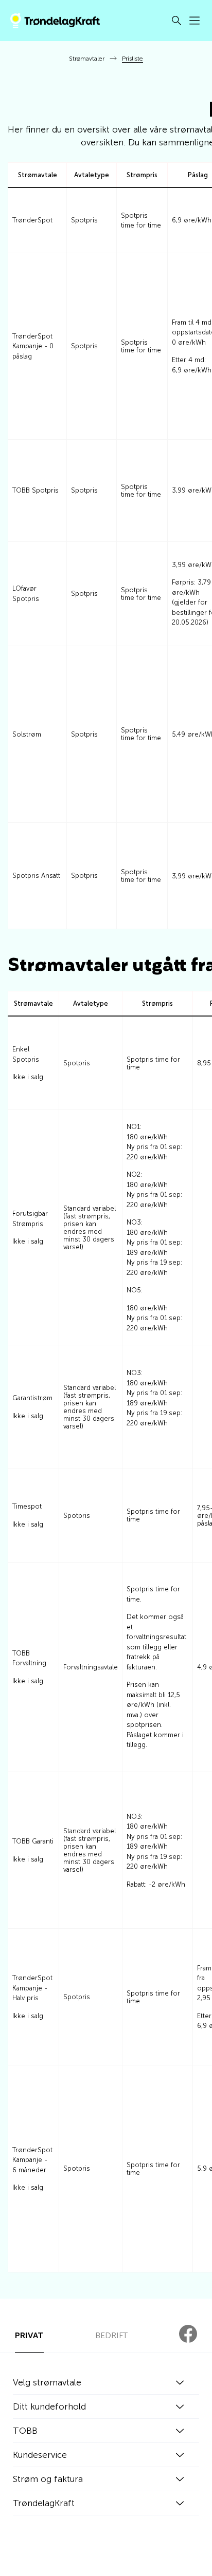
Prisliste (132, 59)
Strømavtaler (87, 59)
